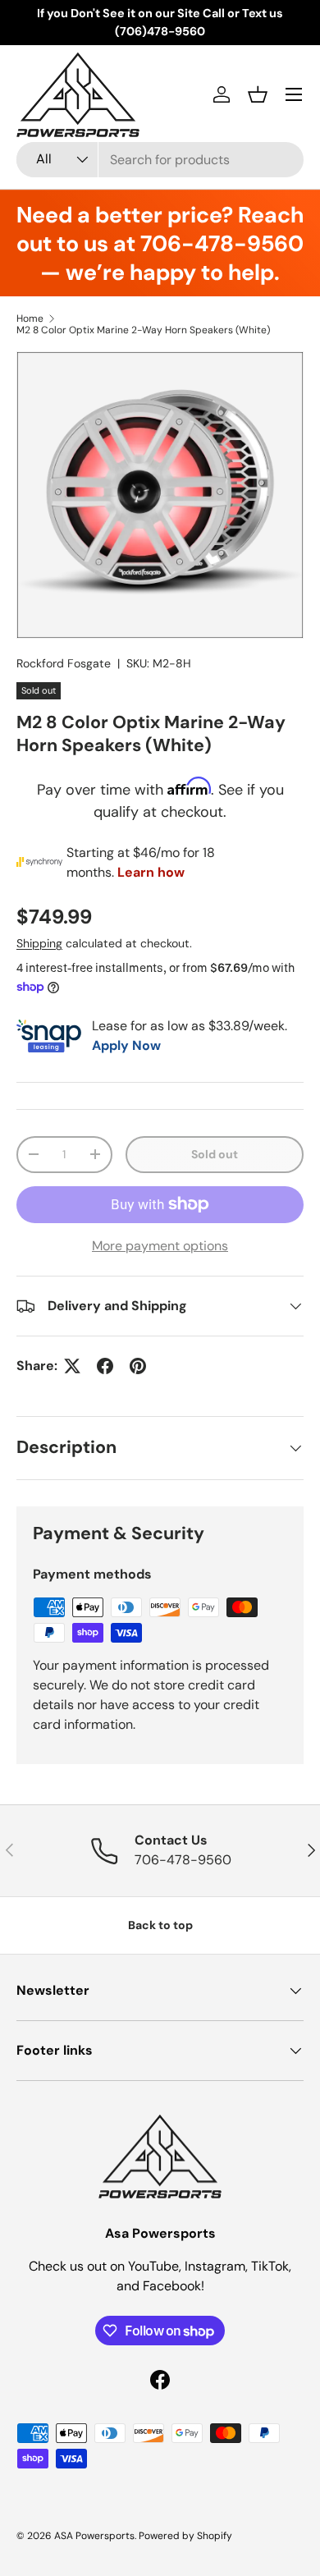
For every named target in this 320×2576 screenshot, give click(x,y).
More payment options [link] (160, 1246)
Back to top (160, 1925)
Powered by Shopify (185, 2536)
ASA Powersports (94, 2536)
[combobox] (160, 160)
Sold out (215, 1154)
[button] (258, 94)
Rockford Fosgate (64, 663)
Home (30, 319)
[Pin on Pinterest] (138, 1366)
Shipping (39, 943)
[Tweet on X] (72, 1366)
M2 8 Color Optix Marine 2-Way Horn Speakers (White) (143, 330)
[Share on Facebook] (105, 1366)
